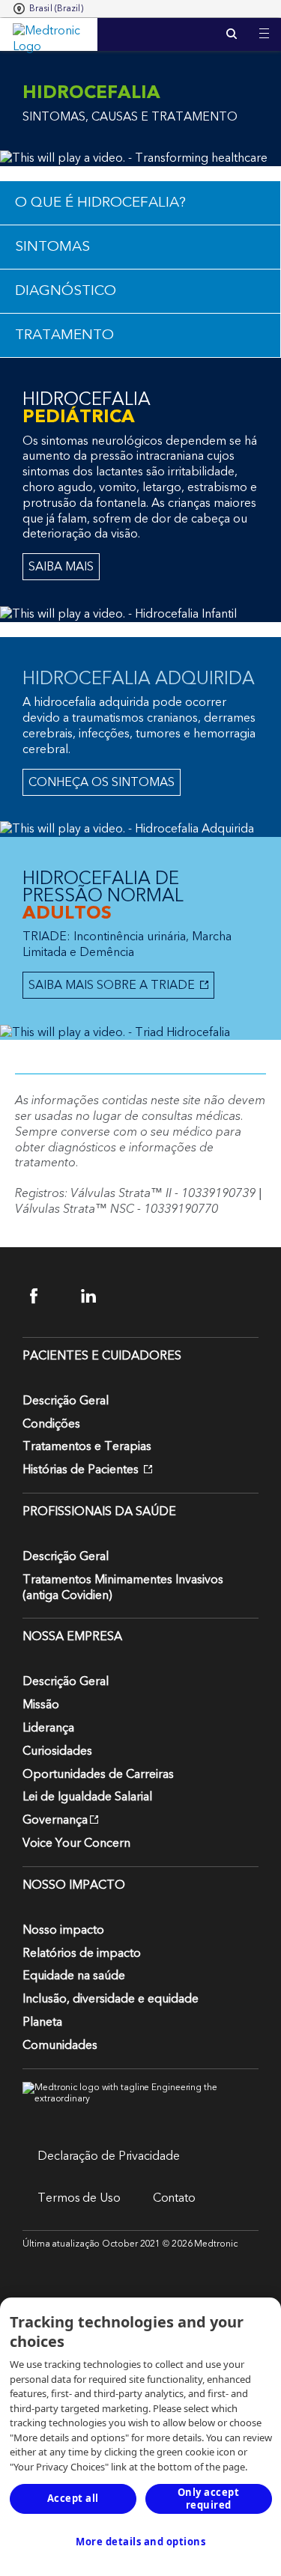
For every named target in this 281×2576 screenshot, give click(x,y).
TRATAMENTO (64, 335)
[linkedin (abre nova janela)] (98, 1296)
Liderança (48, 1728)
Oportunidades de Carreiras (98, 1774)
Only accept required (209, 2499)
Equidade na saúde (74, 1976)
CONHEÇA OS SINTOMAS (102, 782)
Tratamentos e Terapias (87, 1446)
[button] (264, 24)
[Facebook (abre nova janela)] (47, 1296)
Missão (41, 1705)
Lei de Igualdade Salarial (87, 1797)
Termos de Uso (79, 2198)
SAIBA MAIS (61, 567)
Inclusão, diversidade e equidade (111, 1999)
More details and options (140, 2542)
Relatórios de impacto (82, 1953)
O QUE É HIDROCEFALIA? (100, 203)
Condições (51, 1424)
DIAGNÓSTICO (66, 291)
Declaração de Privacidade (109, 2156)
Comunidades (60, 2045)
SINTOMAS (52, 247)
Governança (55, 1820)
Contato (174, 2198)
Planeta (42, 2022)
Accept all (73, 2498)
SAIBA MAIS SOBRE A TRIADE (110, 985)
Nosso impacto (63, 1930)
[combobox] (48, 9)
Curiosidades (57, 1751)
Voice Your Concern (76, 1843)
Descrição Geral (66, 1401)
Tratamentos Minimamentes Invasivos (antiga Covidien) (123, 1587)
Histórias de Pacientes (82, 1470)
